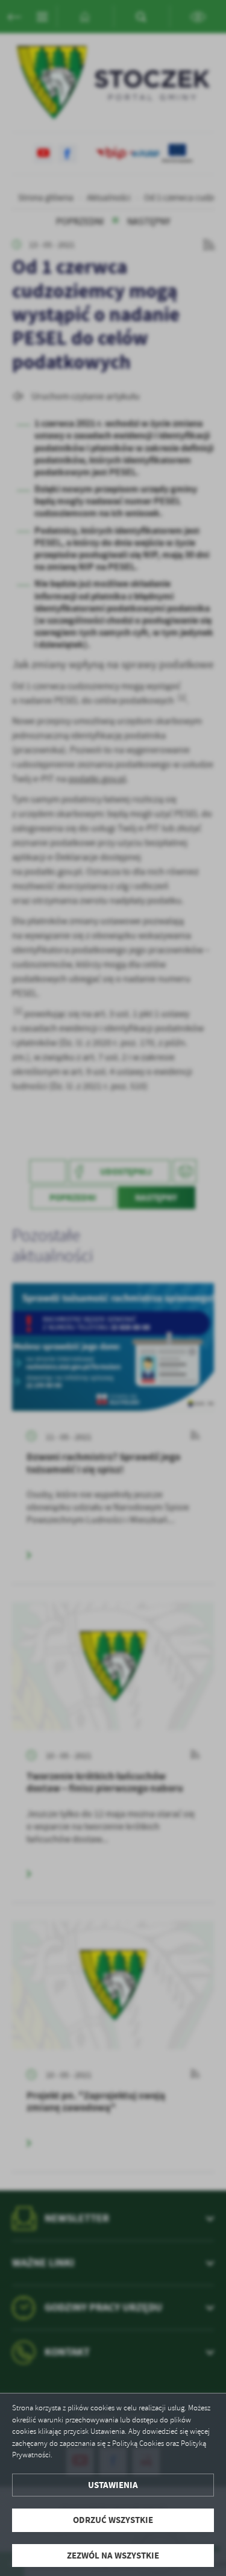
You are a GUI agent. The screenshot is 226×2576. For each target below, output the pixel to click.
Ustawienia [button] (113, 2485)
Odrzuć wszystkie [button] (113, 2520)
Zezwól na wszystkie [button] (113, 2556)
